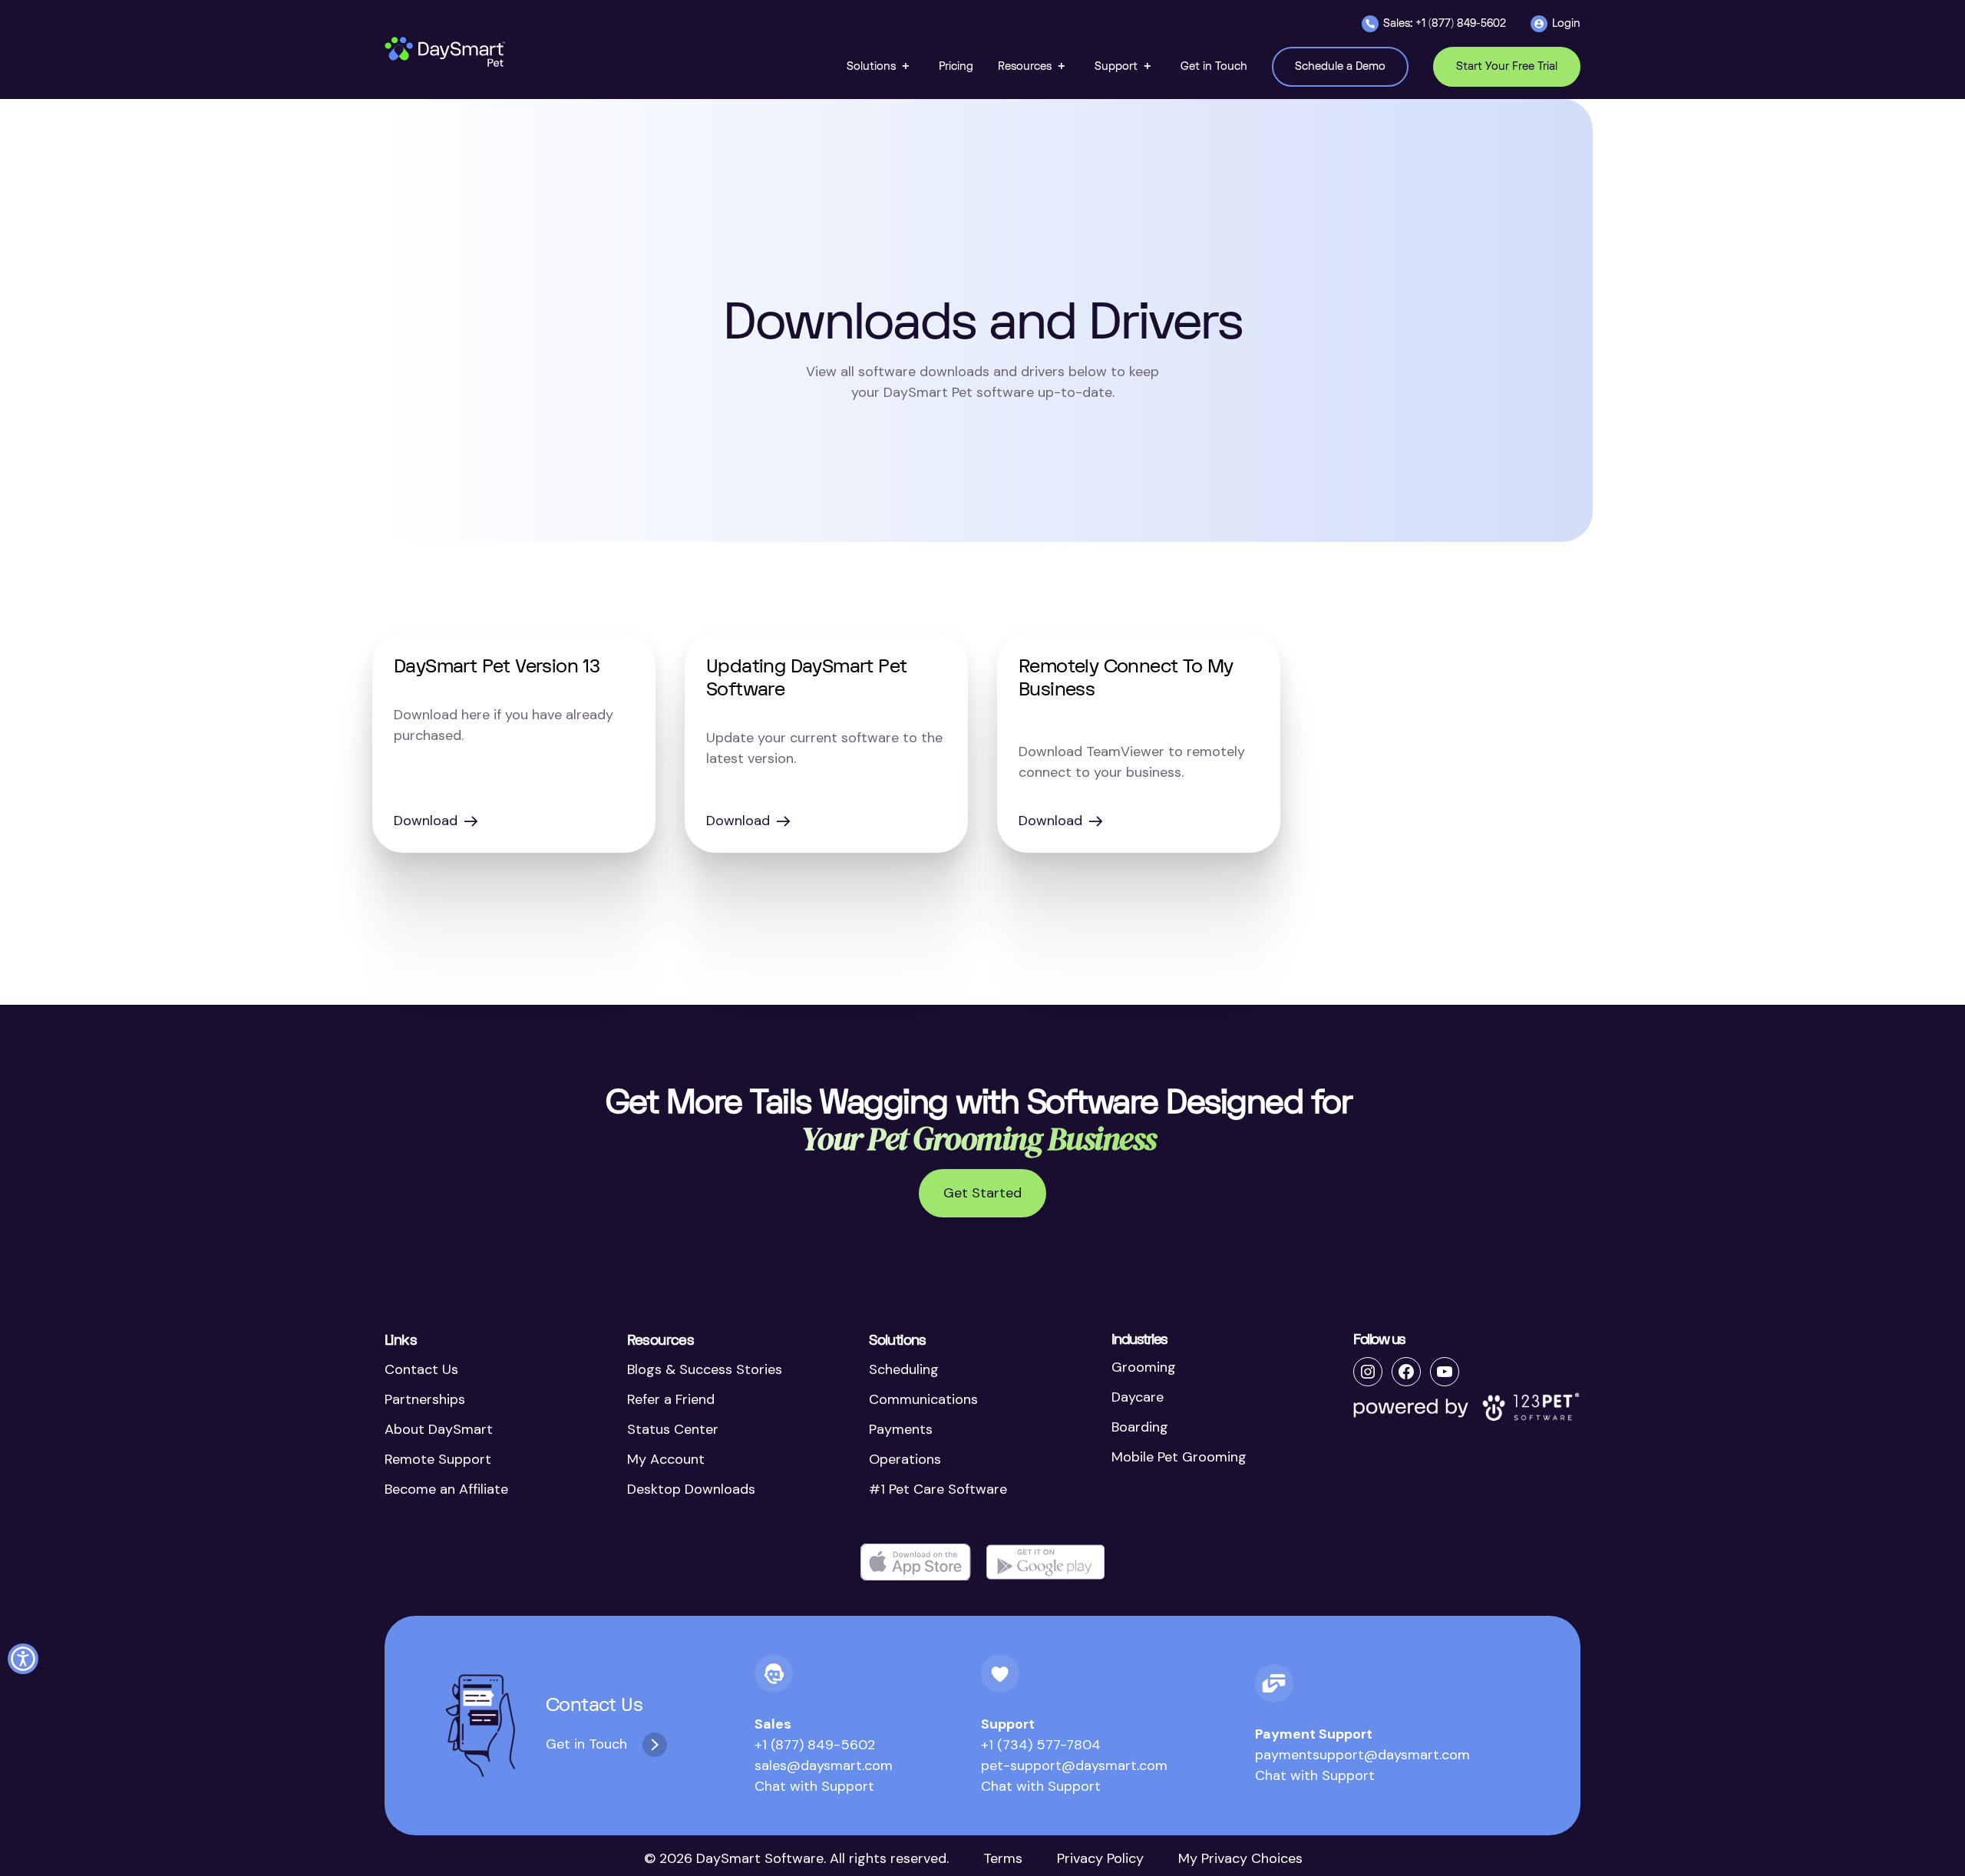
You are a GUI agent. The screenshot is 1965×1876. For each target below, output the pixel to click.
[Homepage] (446, 52)
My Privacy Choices (1240, 1858)
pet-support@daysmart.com (1074, 1765)
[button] (880, 66)
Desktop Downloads (691, 1489)
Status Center (673, 1429)
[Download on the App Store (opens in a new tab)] (916, 1562)
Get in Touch (586, 1744)
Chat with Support (814, 1786)
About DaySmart (439, 1429)
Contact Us (421, 1369)
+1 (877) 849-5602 (815, 1745)
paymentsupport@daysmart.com (1362, 1755)
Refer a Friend (671, 1399)
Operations (905, 1459)
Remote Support (438, 1459)
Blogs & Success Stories (705, 1369)
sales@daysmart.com (824, 1765)
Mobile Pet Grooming (1179, 1457)
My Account (666, 1459)
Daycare (1138, 1397)
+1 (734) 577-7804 (1041, 1745)
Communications (923, 1399)
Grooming (1144, 1367)
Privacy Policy (1100, 1858)
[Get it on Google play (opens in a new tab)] (1045, 1562)
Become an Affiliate (446, 1489)
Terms (1003, 1858)
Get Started (982, 1193)
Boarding (1140, 1427)
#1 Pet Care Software (938, 1489)
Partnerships (425, 1399)
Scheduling (904, 1369)
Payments (901, 1429)
